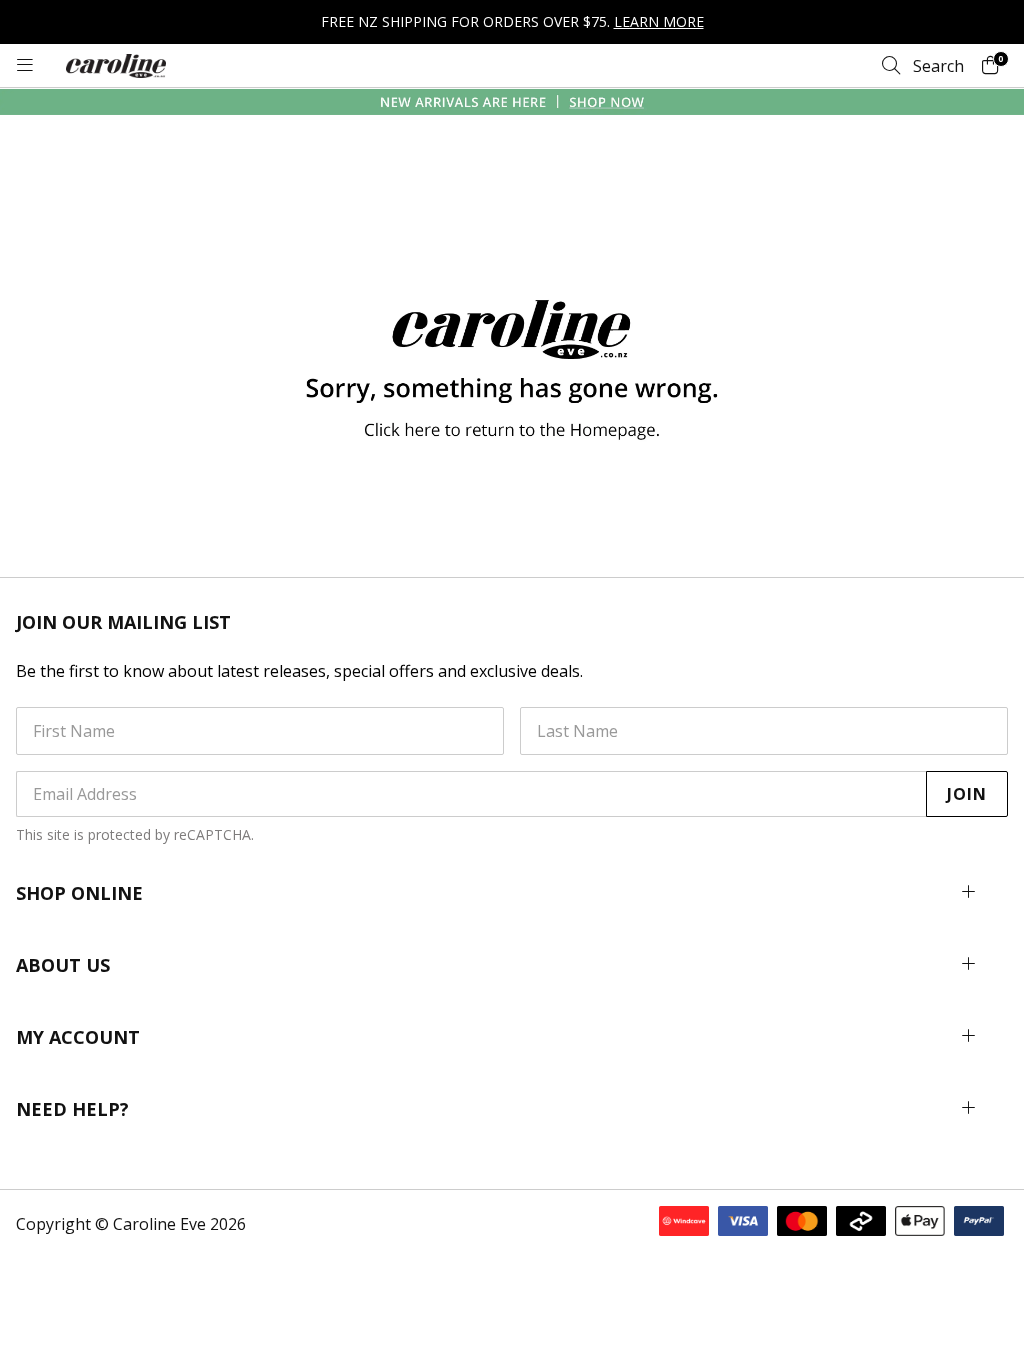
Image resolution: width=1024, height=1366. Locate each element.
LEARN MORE (659, 21)
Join (967, 794)
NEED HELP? (72, 1109)
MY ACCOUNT (78, 1037)
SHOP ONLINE (79, 893)
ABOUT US (63, 965)
